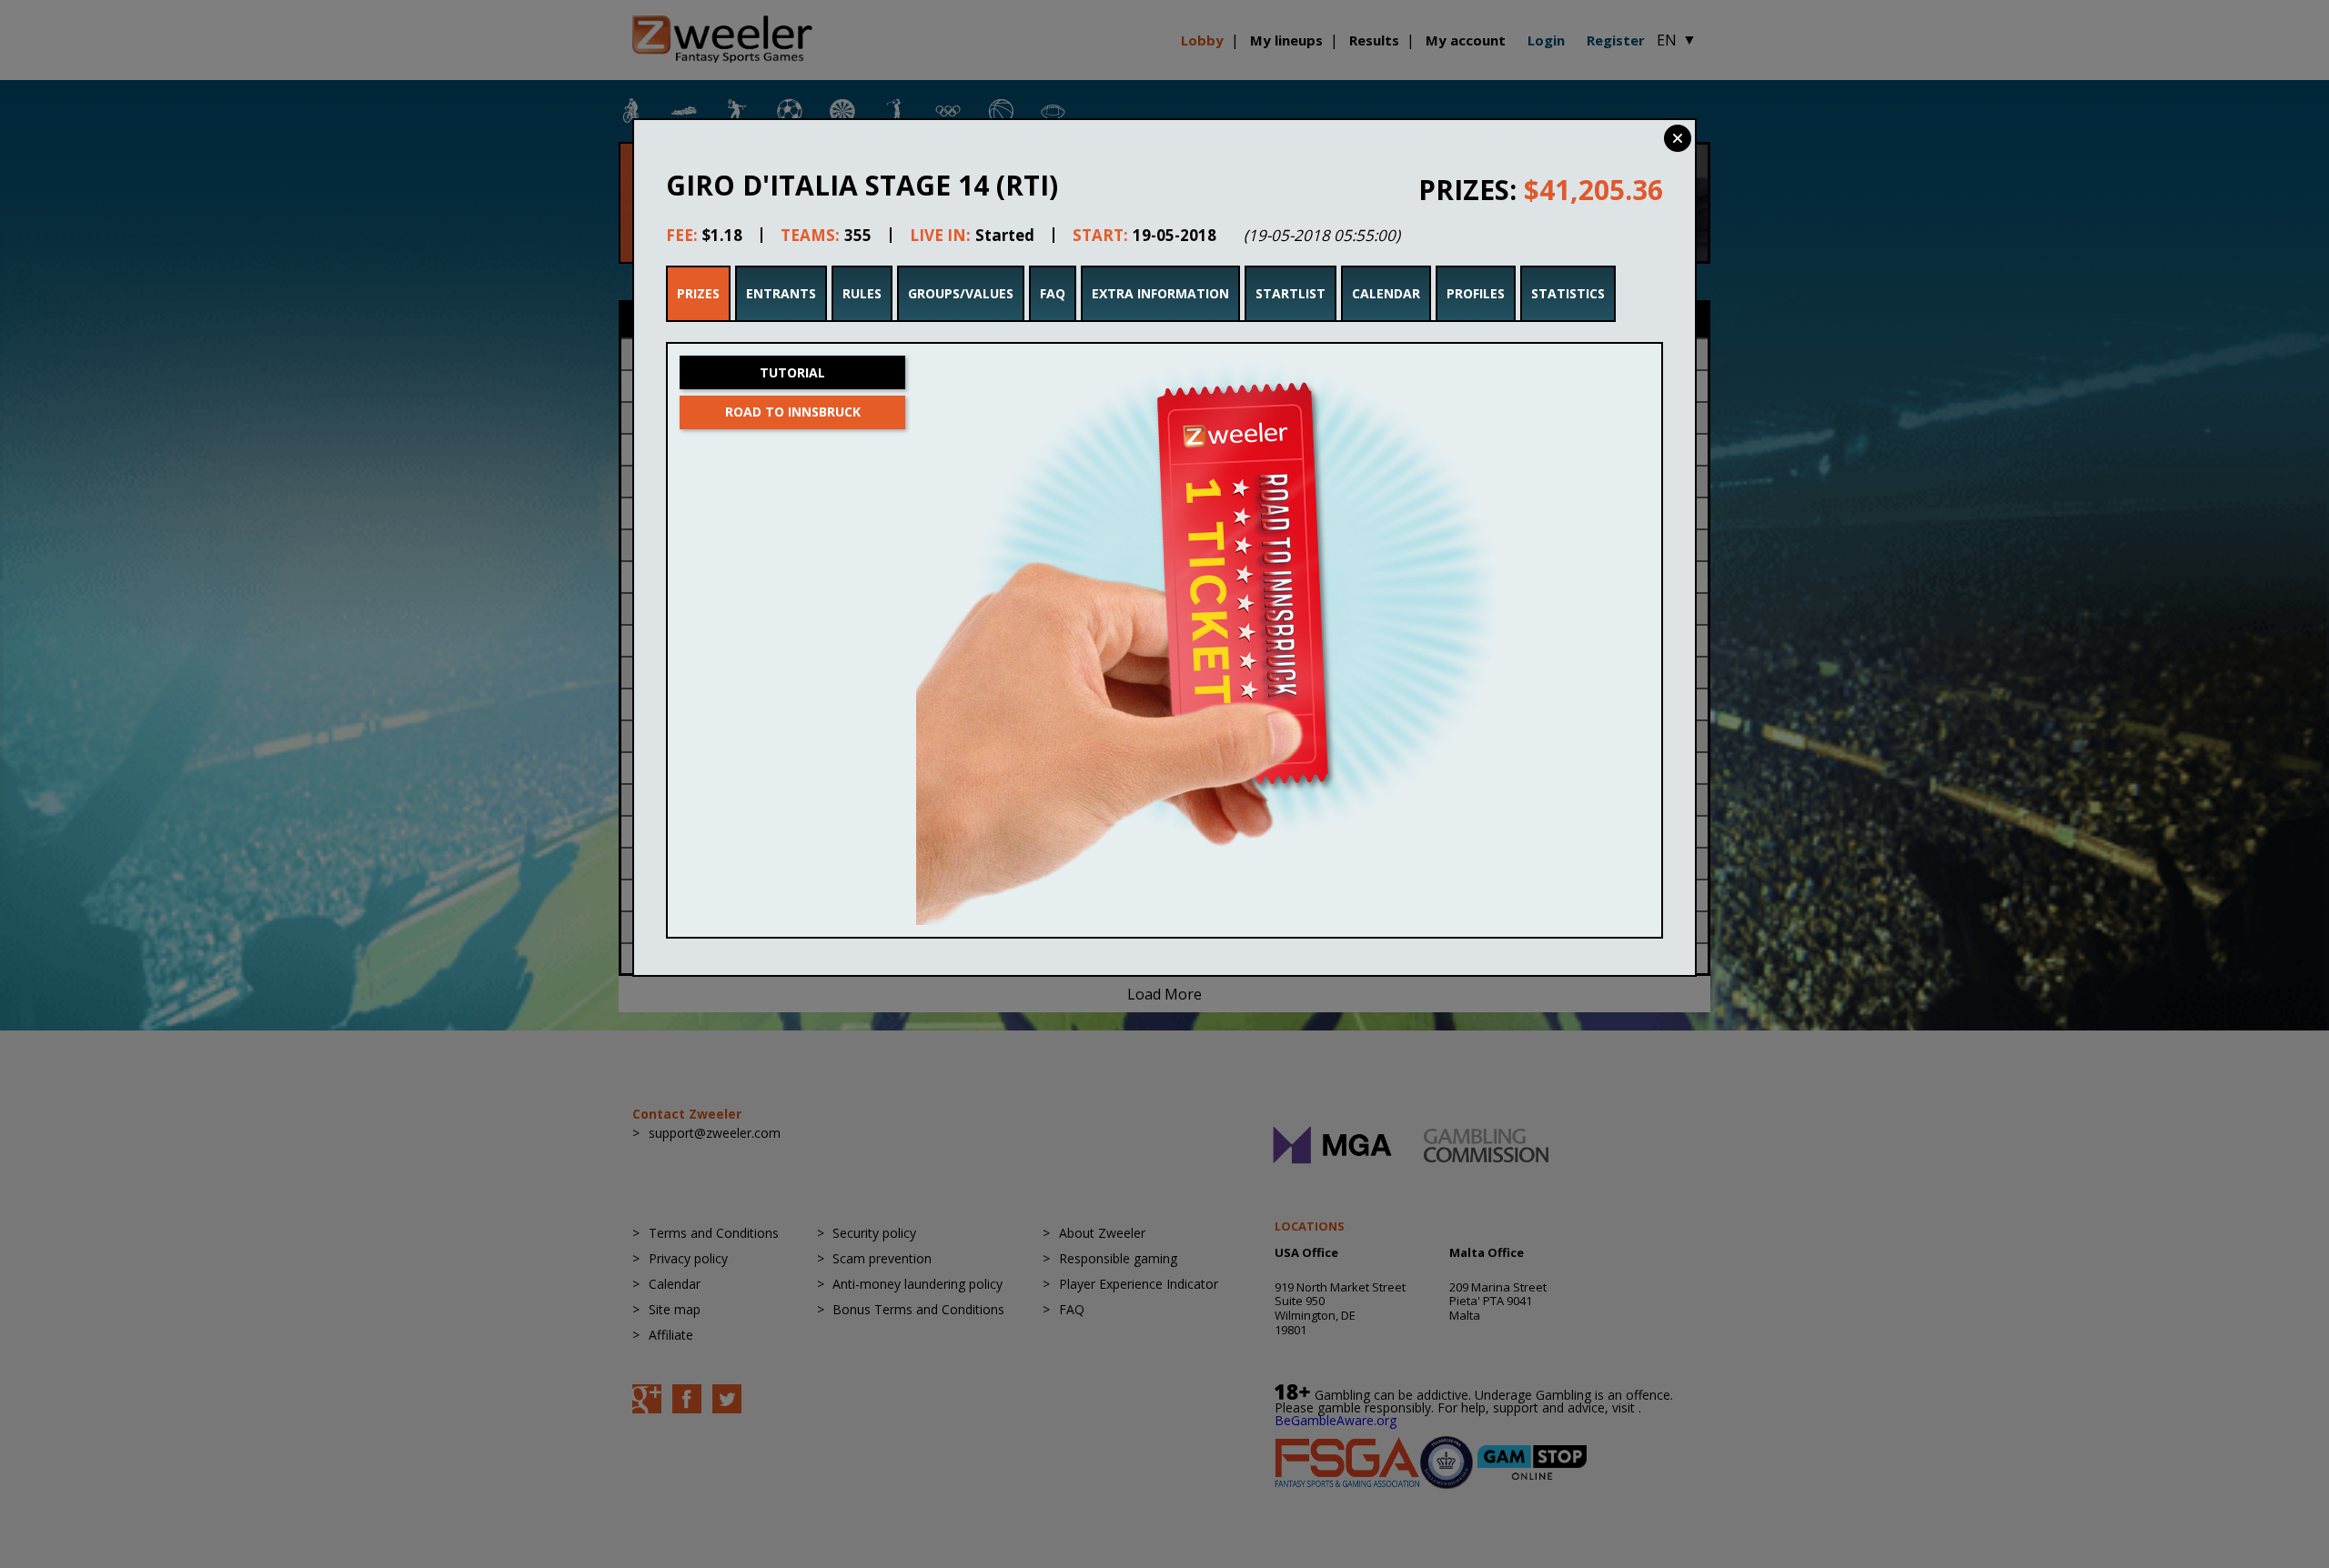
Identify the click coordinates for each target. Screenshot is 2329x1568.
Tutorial (792, 372)
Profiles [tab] (1476, 293)
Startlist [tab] (1291, 293)
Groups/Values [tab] (961, 293)
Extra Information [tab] (1160, 293)
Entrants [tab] (781, 293)
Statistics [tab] (1568, 293)
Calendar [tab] (1386, 293)
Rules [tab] (862, 293)
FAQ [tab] (1053, 293)
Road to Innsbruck (793, 412)
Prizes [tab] (698, 293)
